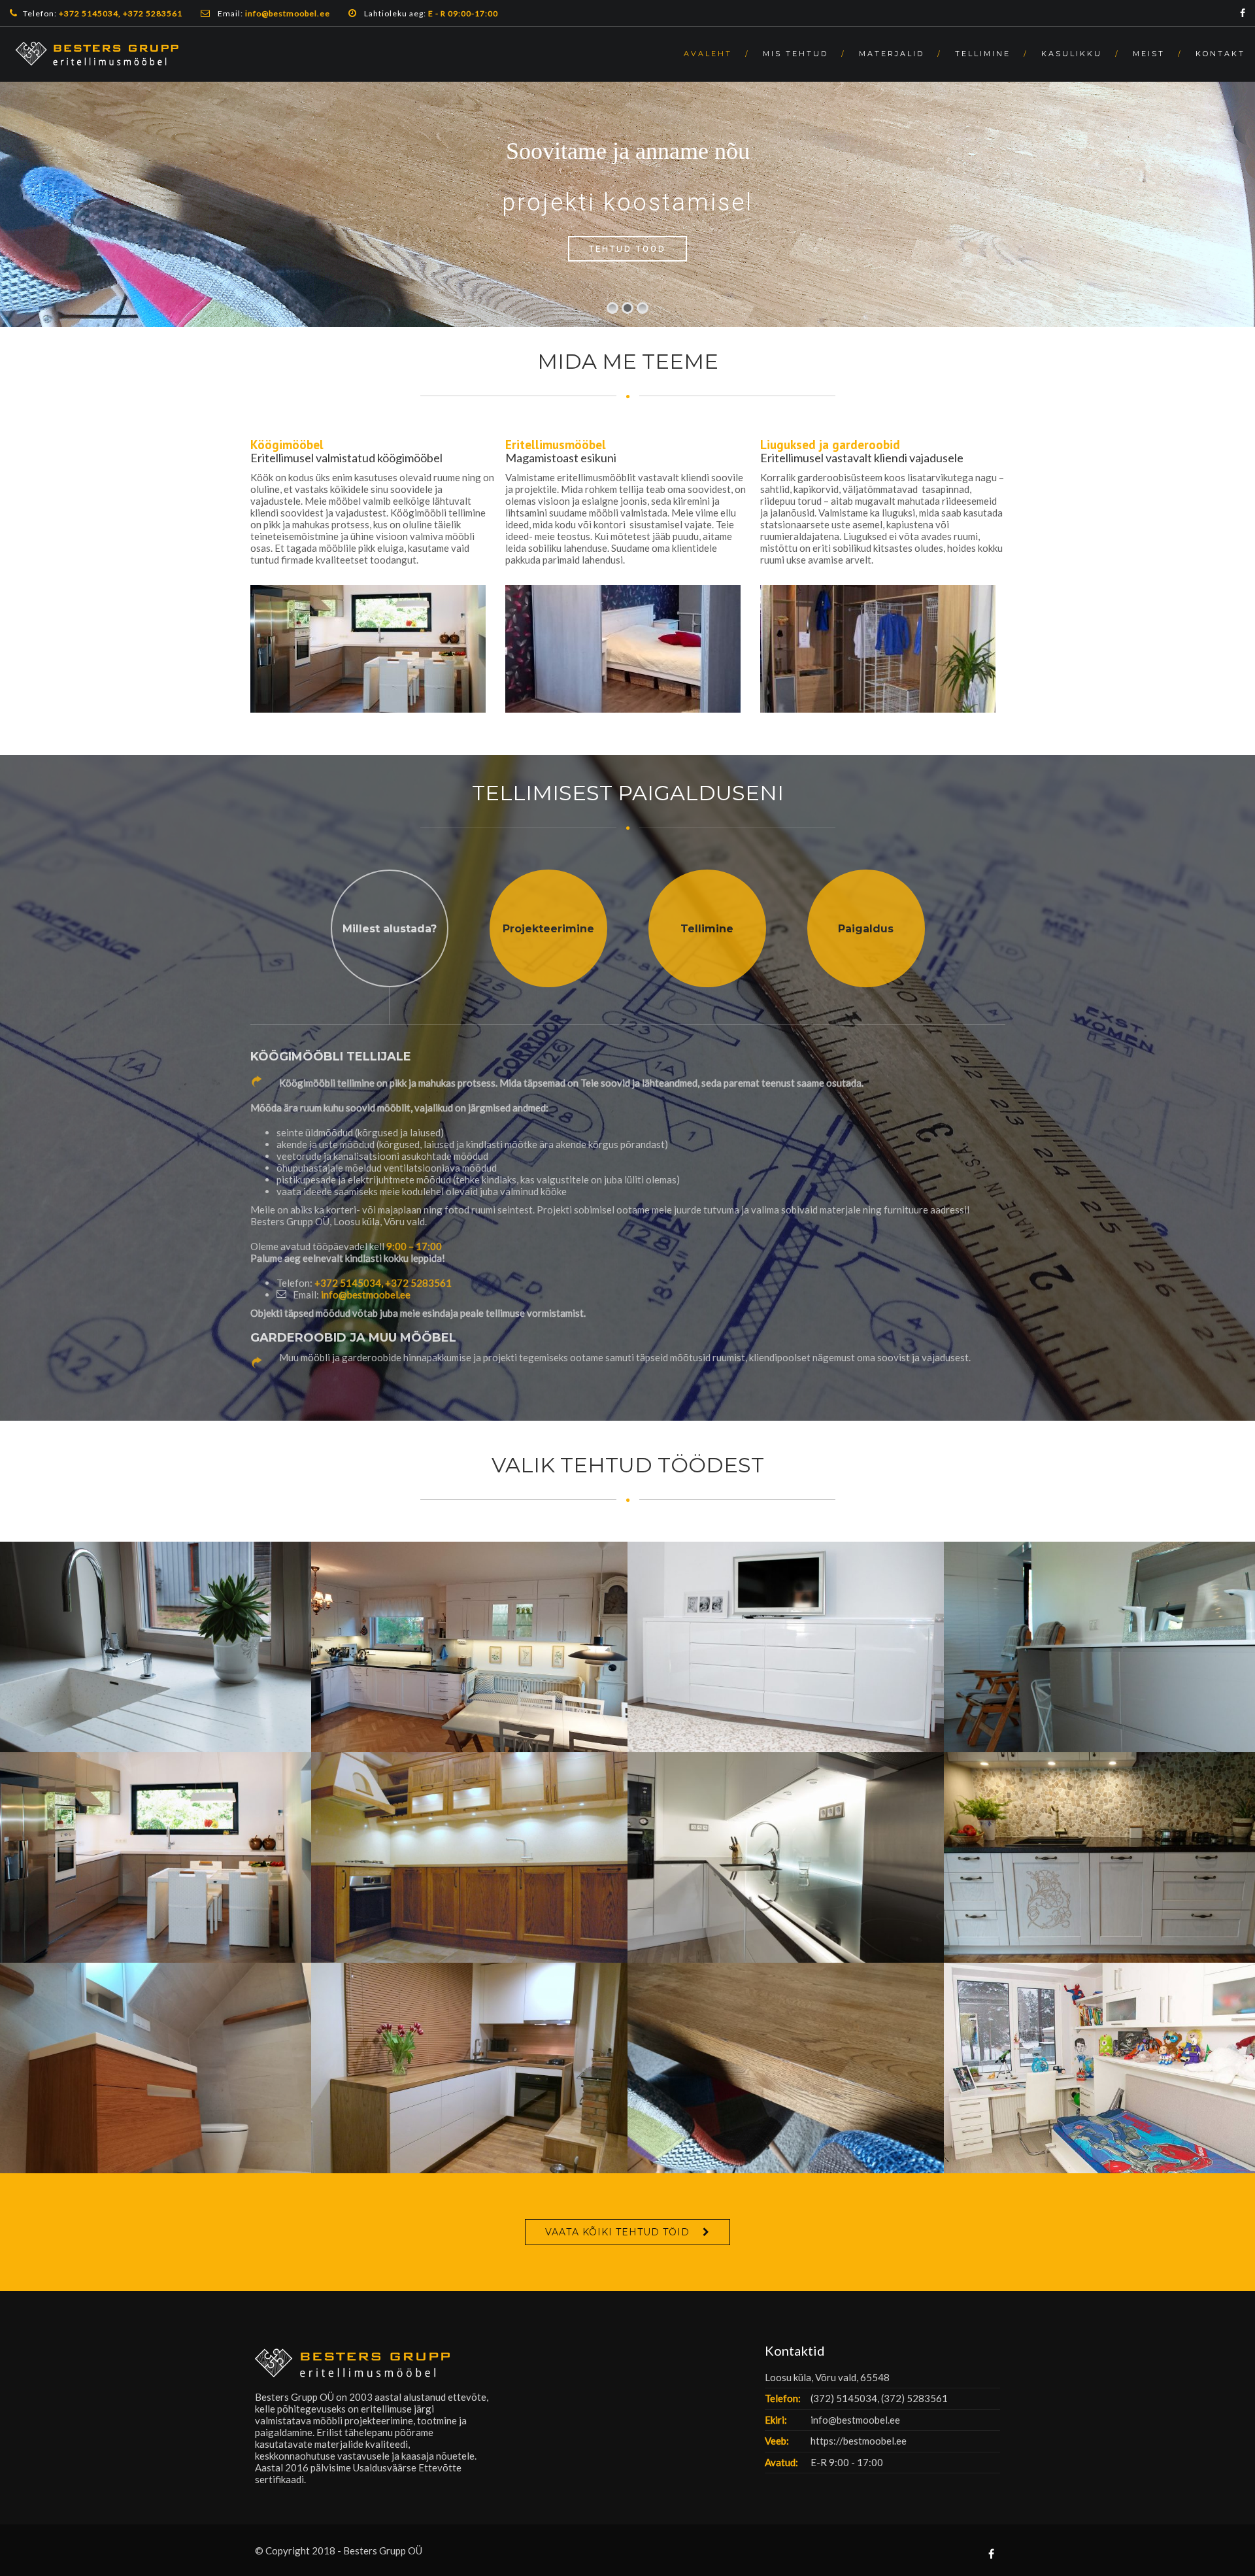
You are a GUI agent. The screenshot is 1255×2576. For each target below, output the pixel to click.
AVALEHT (708, 54)
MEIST (1149, 54)
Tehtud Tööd (628, 248)
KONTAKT (1220, 54)
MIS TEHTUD (795, 54)
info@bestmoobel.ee (366, 1295)
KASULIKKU (1072, 54)
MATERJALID (892, 54)
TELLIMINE (983, 54)
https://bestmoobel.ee (859, 2441)
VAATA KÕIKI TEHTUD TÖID (617, 2232)
